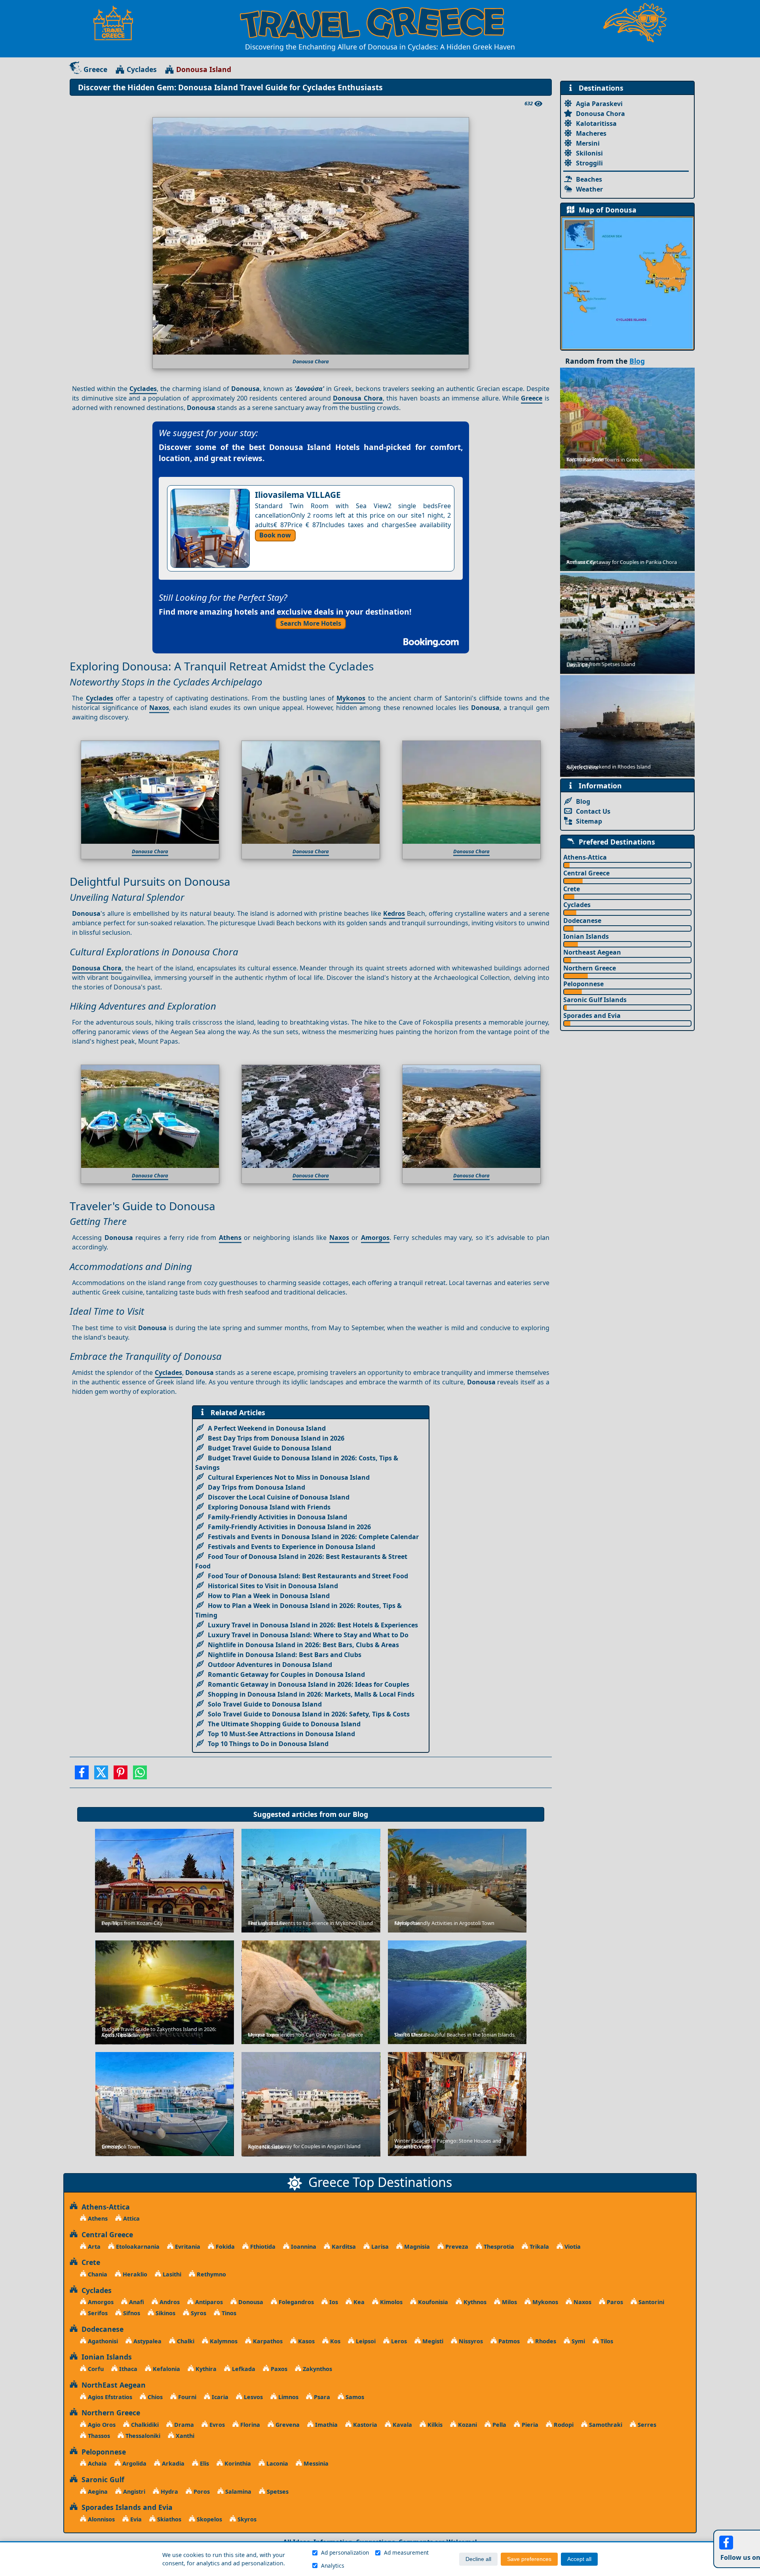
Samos (354, 2397)
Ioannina (303, 2247)
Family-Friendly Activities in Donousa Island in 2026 (289, 1527)
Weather (589, 189)
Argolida (134, 2463)
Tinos (228, 2313)
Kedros (394, 913)
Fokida (224, 2247)
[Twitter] (101, 1775)
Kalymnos (223, 2341)
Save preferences (529, 2559)
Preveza (456, 2247)
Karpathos (267, 2341)
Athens (230, 1238)
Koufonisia (432, 2302)
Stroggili (589, 163)
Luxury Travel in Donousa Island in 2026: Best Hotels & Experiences (313, 1625)
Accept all (579, 2559)
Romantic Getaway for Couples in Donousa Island (286, 1674)
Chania (97, 2274)
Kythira (205, 2369)
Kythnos (474, 2302)
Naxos (159, 708)
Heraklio (134, 2274)
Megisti (432, 2341)
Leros (398, 2341)
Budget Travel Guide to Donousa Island (270, 1448)
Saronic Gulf (101, 2479)
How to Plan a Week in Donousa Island (269, 1596)
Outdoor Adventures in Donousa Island (270, 1665)
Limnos (288, 2397)
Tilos (606, 2341)
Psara (321, 2397)
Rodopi (563, 2425)
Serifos (97, 2313)
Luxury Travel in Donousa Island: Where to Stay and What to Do (308, 1635)
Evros (216, 2425)
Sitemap (589, 821)
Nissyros (470, 2341)
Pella (499, 2425)
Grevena (287, 2425)
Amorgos (375, 1238)
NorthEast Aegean (112, 2385)
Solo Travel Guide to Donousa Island (265, 1704)
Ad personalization (345, 2552)
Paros (614, 2302)
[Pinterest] (121, 1775)
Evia (135, 2519)
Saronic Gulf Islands (595, 1000)
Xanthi (184, 2436)
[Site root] (117, 23)
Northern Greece (590, 968)
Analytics (333, 2566)
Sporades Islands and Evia (125, 2507)
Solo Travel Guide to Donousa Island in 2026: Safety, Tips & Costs (309, 1714)
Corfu (95, 2369)
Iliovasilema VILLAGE (298, 495)
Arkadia (172, 2463)
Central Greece (586, 873)
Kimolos (390, 2302)
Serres (646, 2425)
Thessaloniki (142, 2436)
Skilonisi (589, 153)
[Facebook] (82, 1775)
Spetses (277, 2492)
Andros (169, 2302)
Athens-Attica (585, 857)
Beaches (589, 179)
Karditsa (343, 2247)
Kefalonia (166, 2369)
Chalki (185, 2341)
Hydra (169, 2492)
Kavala (402, 2425)
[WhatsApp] (140, 1775)
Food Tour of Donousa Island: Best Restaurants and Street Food (308, 1576)
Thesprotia (498, 2247)
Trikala (539, 2247)
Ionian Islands (586, 936)
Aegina (97, 2492)
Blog (360, 1814)
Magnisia (416, 2247)
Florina (249, 2425)
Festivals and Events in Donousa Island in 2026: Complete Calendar (313, 1537)
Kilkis (434, 2425)
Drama (183, 2425)
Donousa (250, 2302)
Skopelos (209, 2519)
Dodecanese (582, 921)
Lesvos (253, 2397)
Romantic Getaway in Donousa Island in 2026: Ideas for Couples (309, 1684)
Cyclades (142, 69)
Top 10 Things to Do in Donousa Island (268, 1744)
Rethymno (211, 2274)
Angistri (133, 2492)
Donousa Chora (358, 398)
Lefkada (243, 2369)
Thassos (98, 2436)
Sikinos (165, 2313)
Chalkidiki (144, 2425)
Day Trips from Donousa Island (256, 1487)
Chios (154, 2397)
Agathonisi (102, 2341)
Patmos (508, 2341)
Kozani (467, 2425)
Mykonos (351, 698)
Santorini (651, 2302)
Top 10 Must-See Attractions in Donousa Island (281, 1734)
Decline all (478, 2559)
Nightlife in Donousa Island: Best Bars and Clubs (285, 1655)
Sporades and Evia (592, 1016)
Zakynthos (317, 2369)
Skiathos (168, 2519)
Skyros (246, 2519)
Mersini (588, 143)
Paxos (278, 2369)
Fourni (186, 2397)
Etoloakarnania (137, 2247)
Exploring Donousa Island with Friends (269, 1507)
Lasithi (171, 2274)
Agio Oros (101, 2425)
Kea (358, 2302)
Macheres (591, 133)
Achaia (97, 2463)
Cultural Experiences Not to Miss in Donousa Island (289, 1477)
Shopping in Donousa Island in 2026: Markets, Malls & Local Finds (311, 1694)
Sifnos (131, 2313)
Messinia (315, 2463)
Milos (509, 2302)
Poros (201, 2492)
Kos (334, 2341)
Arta (93, 2247)
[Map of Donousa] (627, 283)
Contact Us (593, 811)
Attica (131, 2218)
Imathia (326, 2425)
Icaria (219, 2397)
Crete (572, 889)
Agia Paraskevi (599, 104)
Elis (204, 2463)
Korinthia (237, 2463)
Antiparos (208, 2302)
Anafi (136, 2302)
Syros (198, 2313)
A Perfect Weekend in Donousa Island (267, 1428)
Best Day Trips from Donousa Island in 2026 (276, 1438)
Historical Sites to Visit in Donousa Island (273, 1586)
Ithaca (127, 2369)
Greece (95, 69)
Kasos (306, 2341)
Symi (578, 2341)
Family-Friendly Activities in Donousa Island (277, 1517)
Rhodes (545, 2341)
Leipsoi (365, 2341)
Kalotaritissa (596, 123)
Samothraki (605, 2425)
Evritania (187, 2247)
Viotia (572, 2247)
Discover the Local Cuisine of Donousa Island (279, 1497)
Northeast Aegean (592, 952)
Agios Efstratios (109, 2397)
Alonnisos (101, 2519)
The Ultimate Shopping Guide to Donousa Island (284, 1724)
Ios (333, 2302)
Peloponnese (583, 984)
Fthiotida (262, 2247)
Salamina (237, 2492)
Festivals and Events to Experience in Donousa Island (292, 1547)
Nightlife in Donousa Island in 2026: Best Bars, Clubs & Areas (303, 1645)
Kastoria (364, 2425)
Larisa (379, 2247)
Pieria (529, 2425)
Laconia (276, 2463)
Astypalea (147, 2341)
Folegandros (295, 2302)
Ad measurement (406, 2552)
